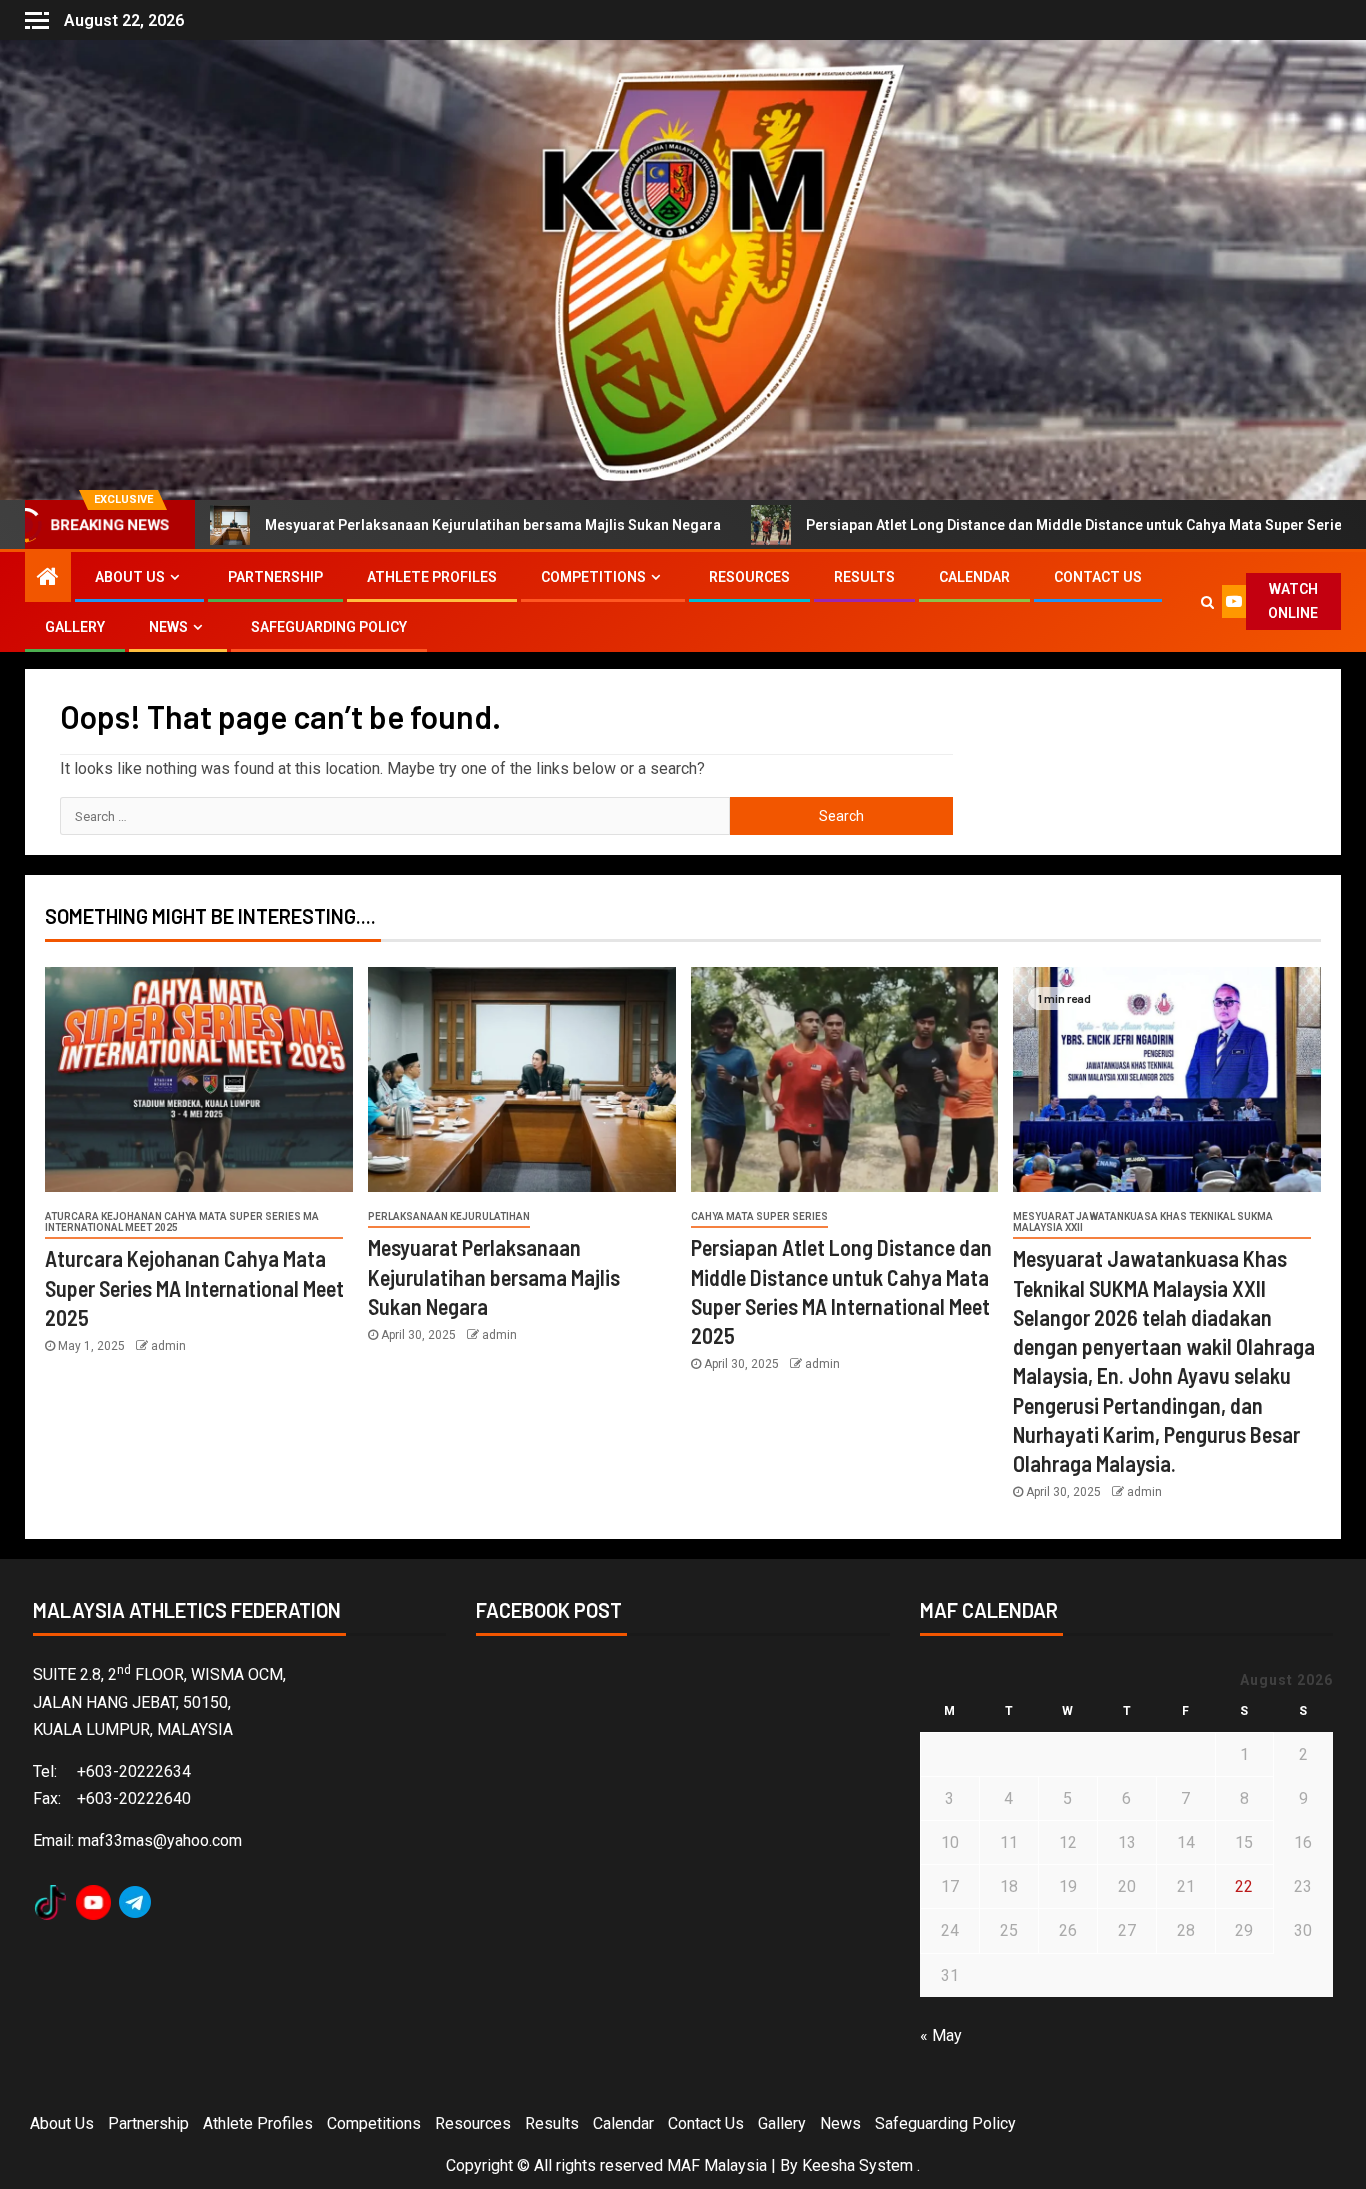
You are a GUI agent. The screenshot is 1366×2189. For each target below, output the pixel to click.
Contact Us (1098, 577)
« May (941, 2035)
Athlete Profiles (432, 577)
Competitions (593, 577)
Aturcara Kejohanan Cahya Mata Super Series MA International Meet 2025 (182, 1222)
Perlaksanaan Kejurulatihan (449, 1216)
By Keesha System (846, 2165)
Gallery (75, 627)
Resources (749, 577)
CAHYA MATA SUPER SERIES (759, 1216)
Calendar (974, 577)
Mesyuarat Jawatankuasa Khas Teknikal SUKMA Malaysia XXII (1143, 1222)
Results (864, 577)
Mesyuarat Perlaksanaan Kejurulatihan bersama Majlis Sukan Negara (363, 525)
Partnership (275, 577)
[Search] (1206, 602)
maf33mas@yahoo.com (160, 1840)
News (168, 627)
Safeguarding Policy (329, 627)
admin (168, 1346)
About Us (130, 577)
